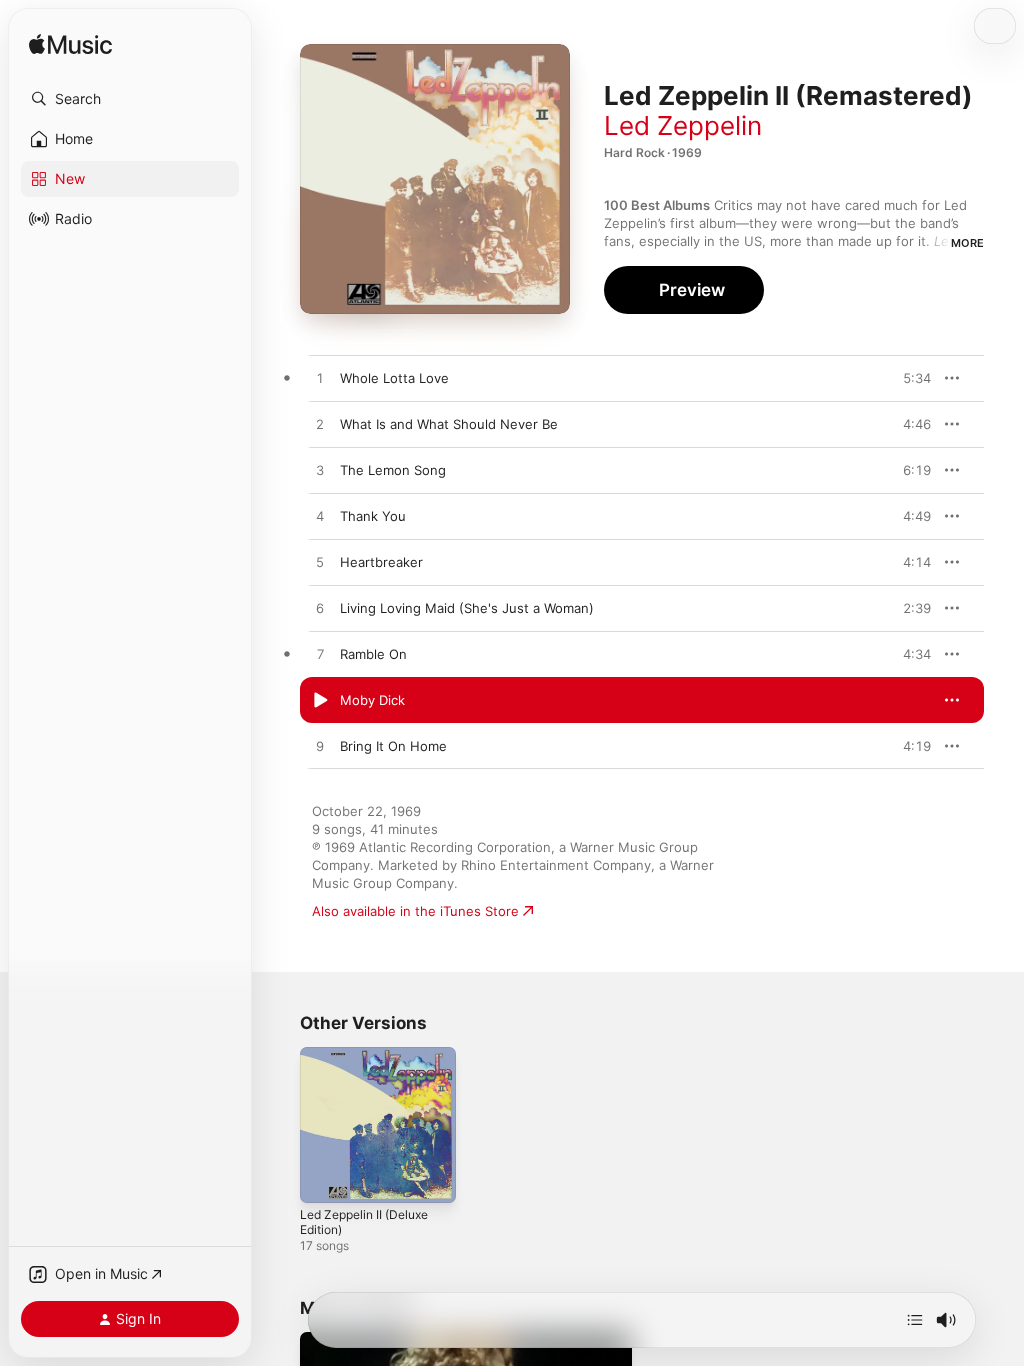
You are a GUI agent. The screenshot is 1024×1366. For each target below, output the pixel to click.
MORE (967, 243)
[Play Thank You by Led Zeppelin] (320, 517)
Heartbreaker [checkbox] (381, 562)
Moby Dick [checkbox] (372, 700)
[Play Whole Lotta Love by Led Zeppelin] (320, 379)
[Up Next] (915, 1320)
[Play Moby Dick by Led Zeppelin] (320, 701)
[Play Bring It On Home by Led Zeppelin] (320, 747)
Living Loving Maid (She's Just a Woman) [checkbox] (467, 608)
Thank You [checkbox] (373, 516)
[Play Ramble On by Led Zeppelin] (320, 655)
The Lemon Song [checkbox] (393, 470)
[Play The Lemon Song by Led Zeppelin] (320, 471)
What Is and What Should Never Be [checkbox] (449, 424)
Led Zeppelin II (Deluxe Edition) (364, 1222)
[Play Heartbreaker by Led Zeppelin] (320, 563)
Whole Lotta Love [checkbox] (394, 378)
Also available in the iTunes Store (415, 911)
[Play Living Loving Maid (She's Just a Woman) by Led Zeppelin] (320, 609)
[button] (130, 99)
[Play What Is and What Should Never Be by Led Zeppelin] (320, 425)
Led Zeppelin (683, 125)
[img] (70, 45)
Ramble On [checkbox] (373, 654)
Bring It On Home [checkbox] (393, 746)
